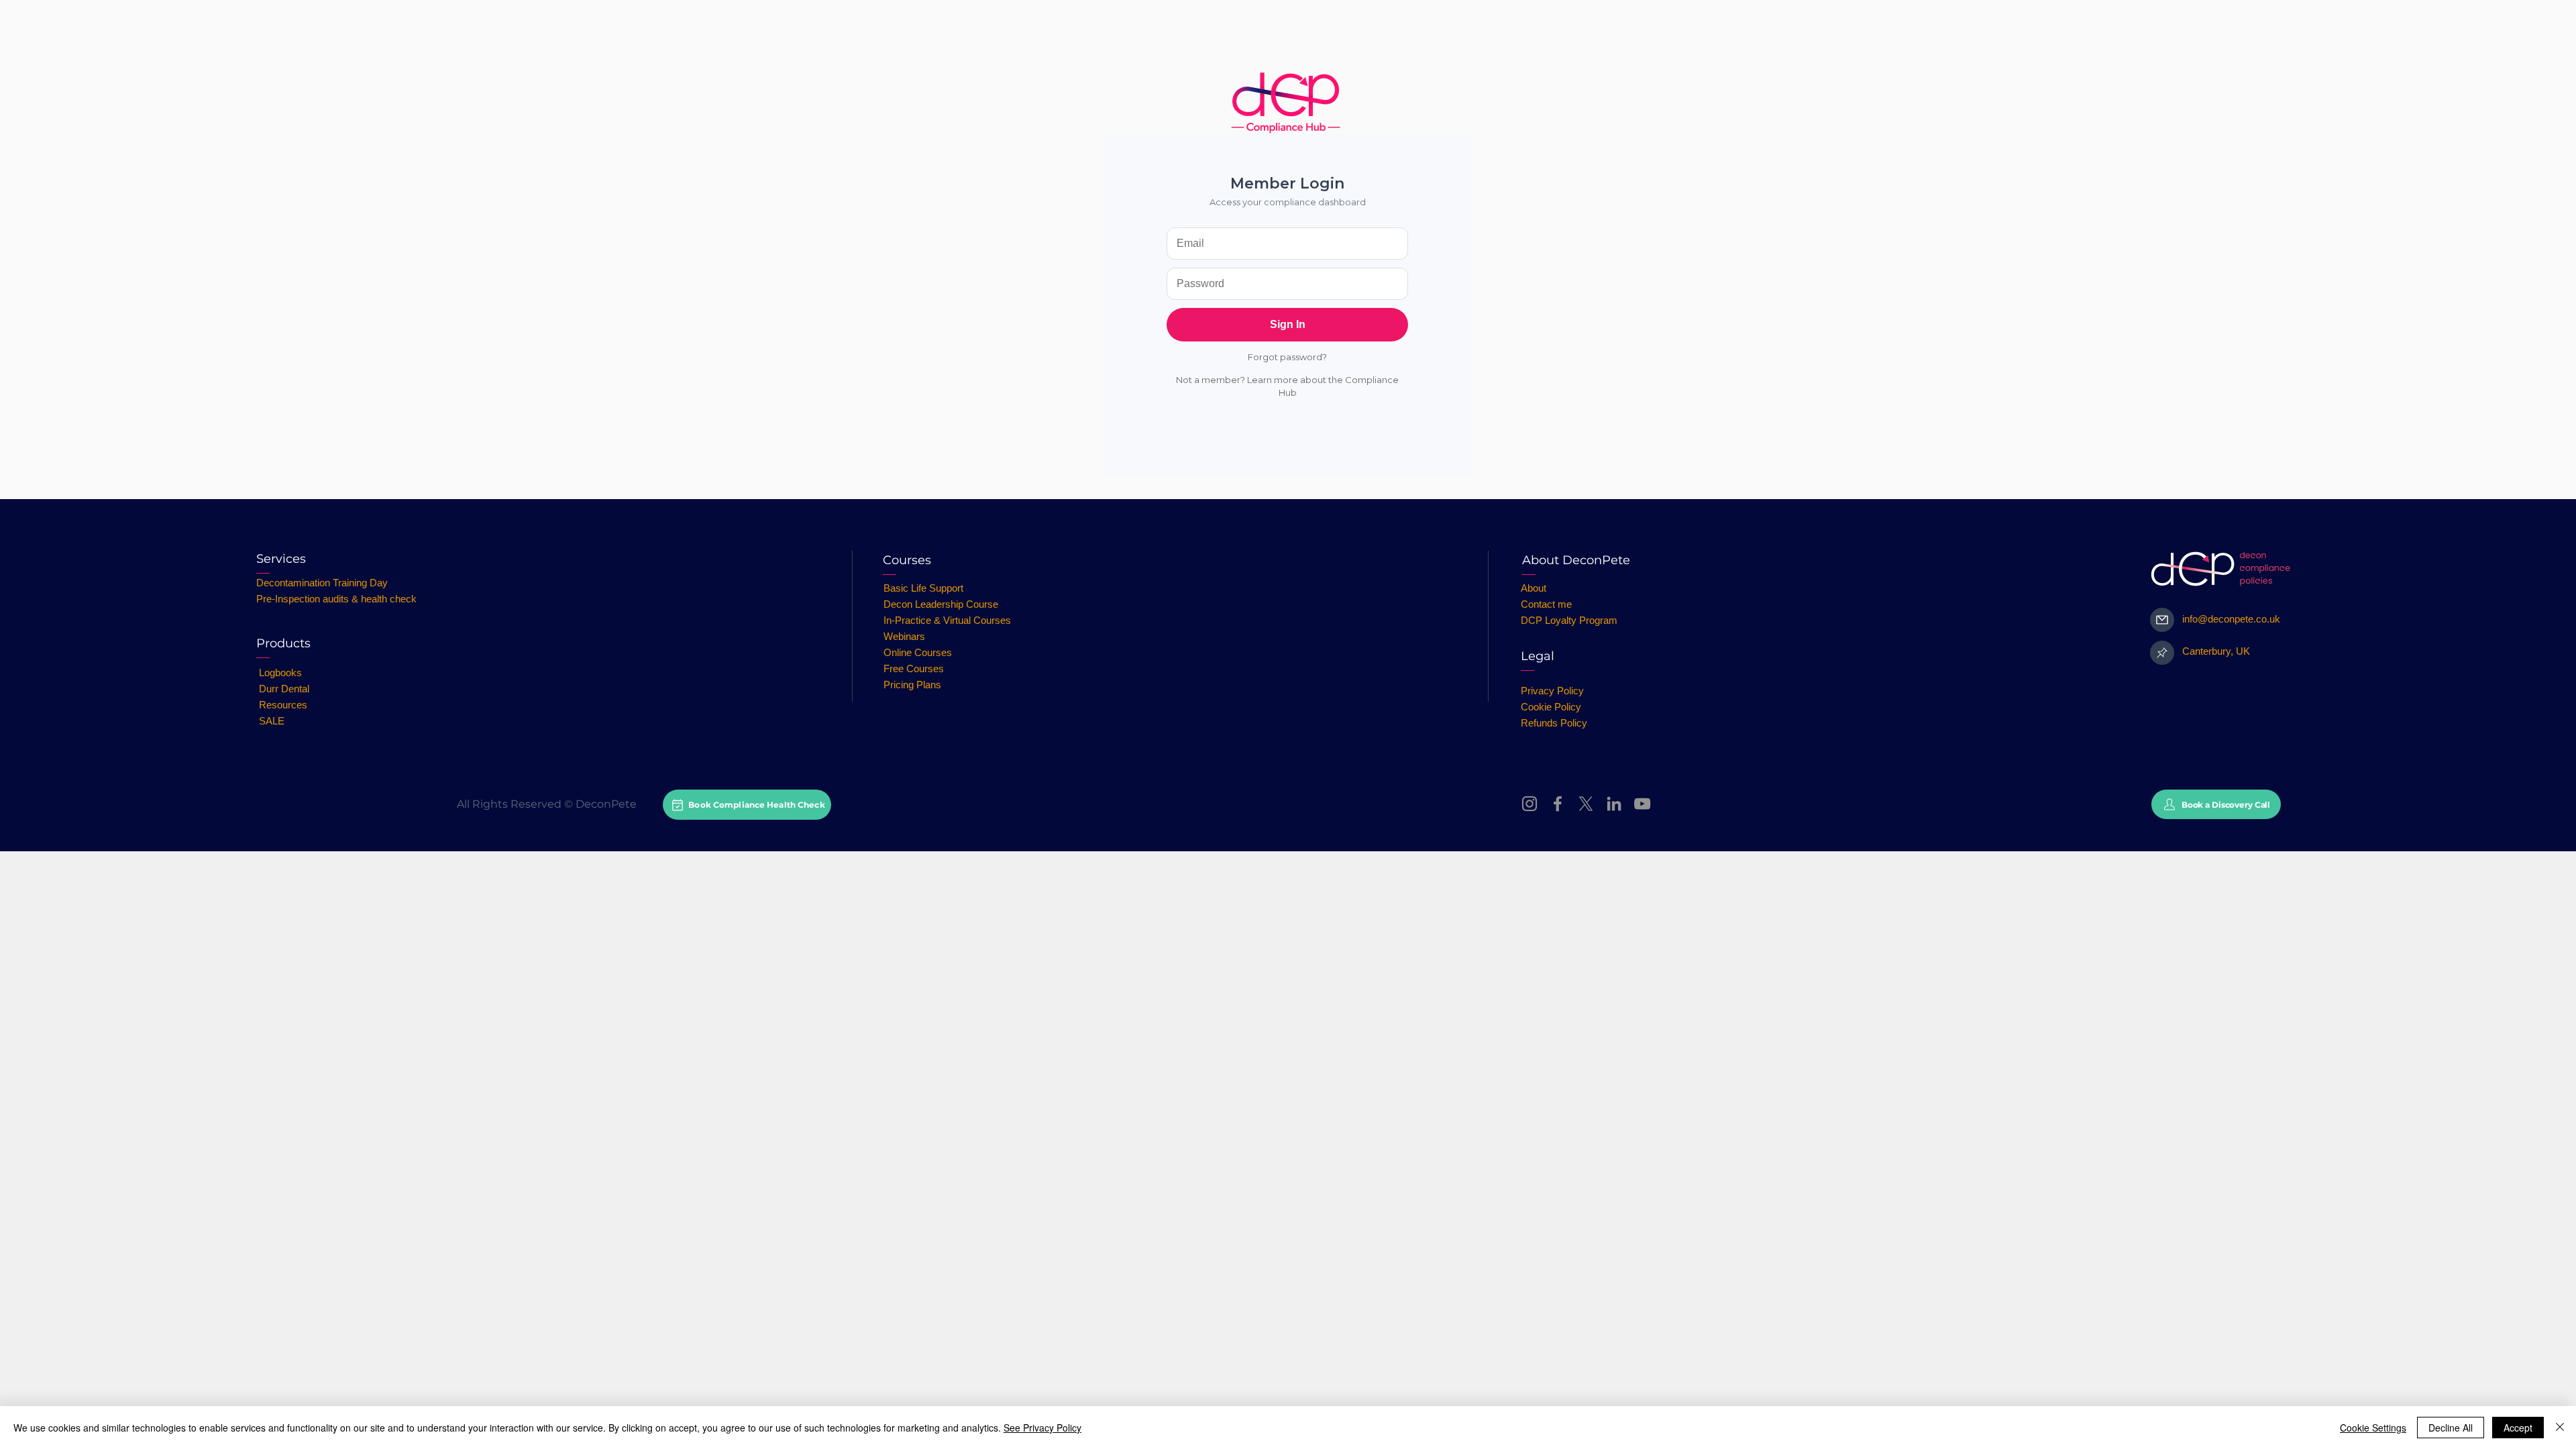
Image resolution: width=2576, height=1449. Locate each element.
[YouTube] (1642, 804)
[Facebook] (1558, 804)
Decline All (2451, 1428)
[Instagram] (1529, 804)
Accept (2518, 1428)
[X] (1586, 804)
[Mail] (2162, 620)
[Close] (2560, 1428)
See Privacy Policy (1042, 1428)
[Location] (2162, 653)
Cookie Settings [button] (2373, 1428)
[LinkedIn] (1614, 804)
